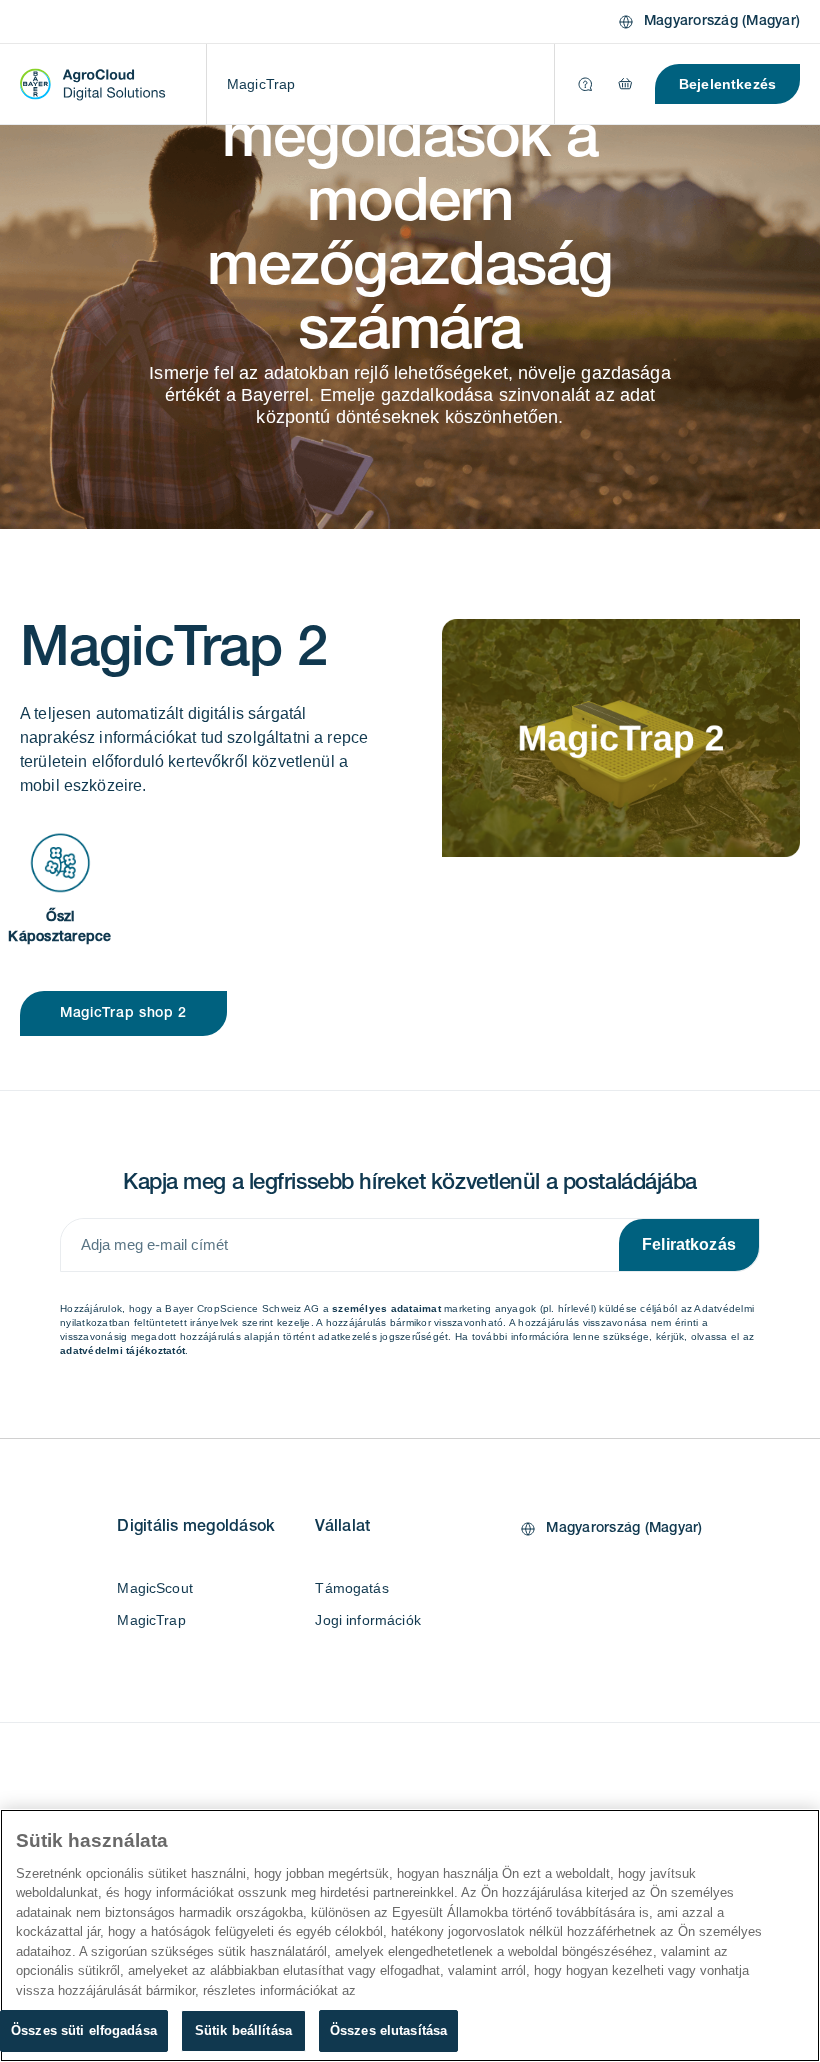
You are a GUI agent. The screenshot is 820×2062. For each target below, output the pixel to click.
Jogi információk (367, 1620)
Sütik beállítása (243, 2030)
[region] (410, 1935)
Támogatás (351, 1588)
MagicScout (155, 1588)
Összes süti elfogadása (84, 2030)
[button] (708, 22)
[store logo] (93, 84)
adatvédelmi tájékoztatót (122, 1350)
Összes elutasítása (388, 2030)
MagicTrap (261, 84)
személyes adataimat (386, 1308)
